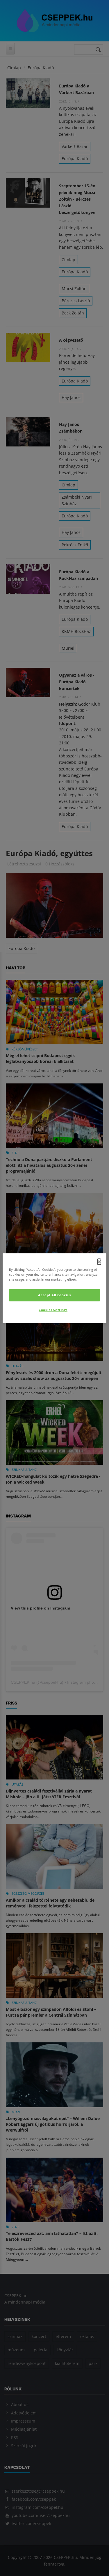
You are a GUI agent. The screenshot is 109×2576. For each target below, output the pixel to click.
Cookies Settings (53, 1310)
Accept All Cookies (54, 1295)
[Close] (99, 1262)
